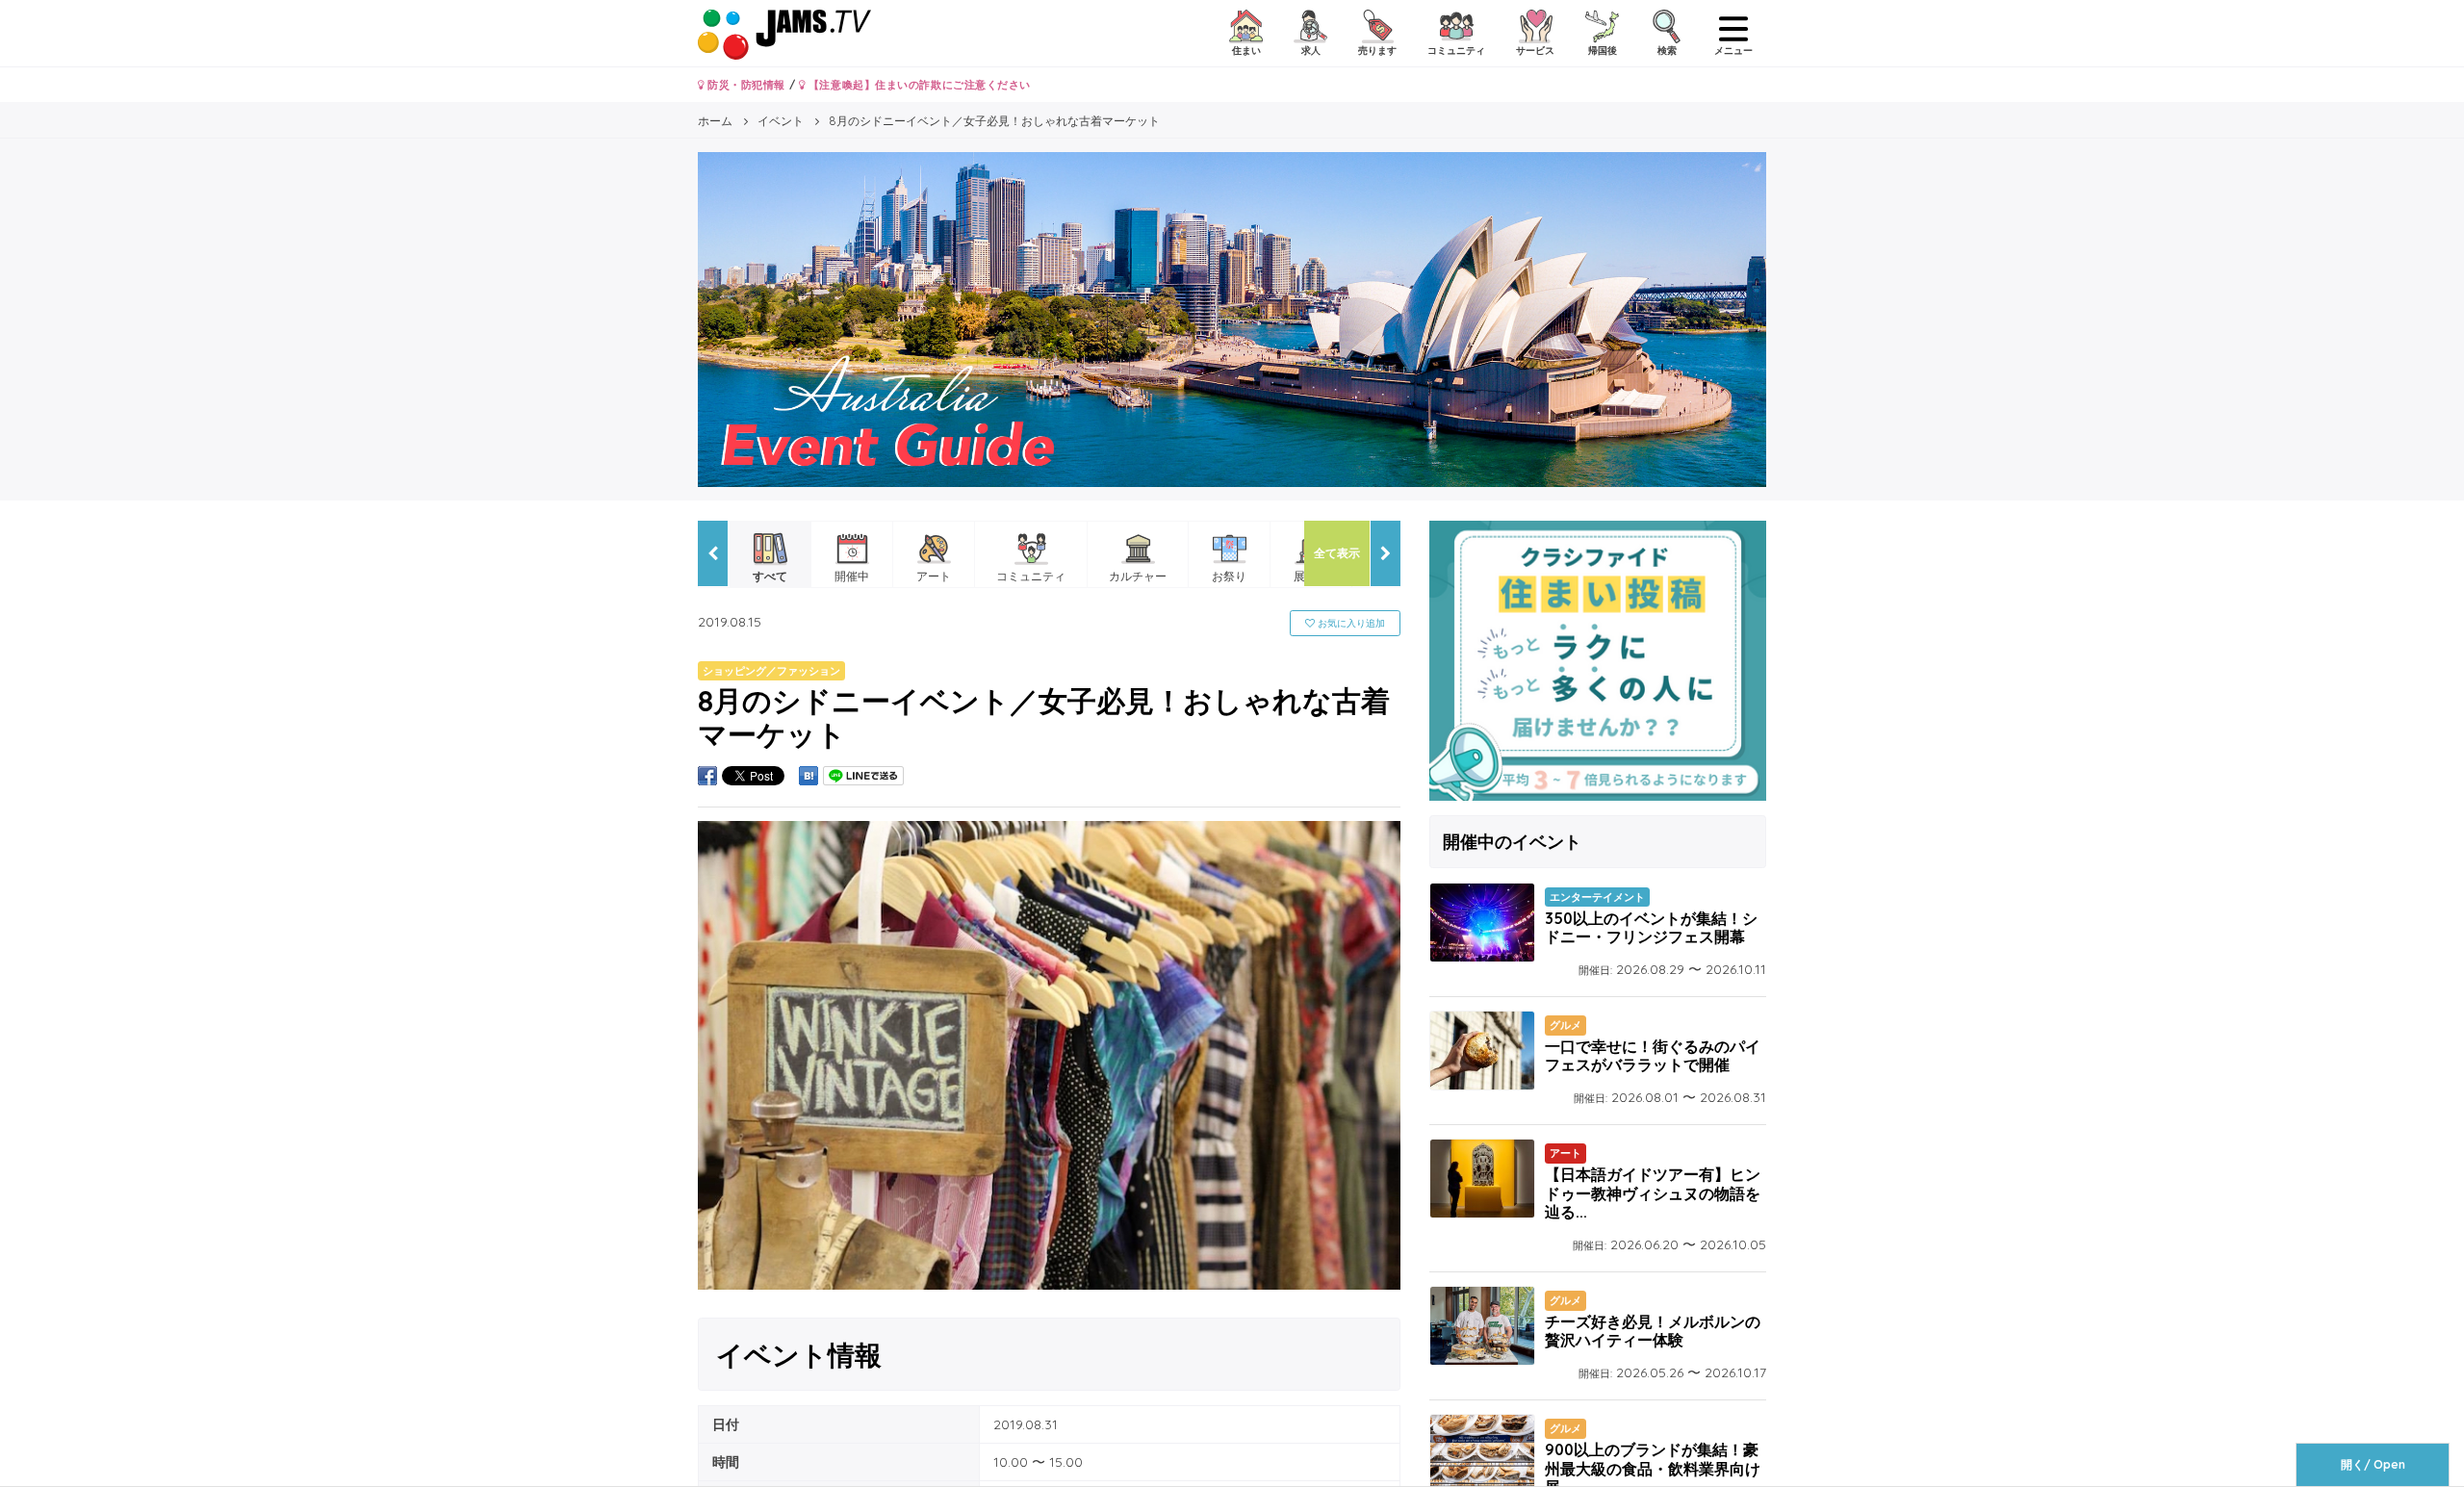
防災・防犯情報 (745, 85)
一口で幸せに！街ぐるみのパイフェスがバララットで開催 (1653, 1055)
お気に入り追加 (1350, 623)
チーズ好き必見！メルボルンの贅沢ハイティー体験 (1653, 1331)
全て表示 (1337, 553)
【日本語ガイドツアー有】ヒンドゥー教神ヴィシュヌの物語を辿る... (1653, 1192)
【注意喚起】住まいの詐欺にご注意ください (918, 85)
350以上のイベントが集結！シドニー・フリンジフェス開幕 (1651, 927)
